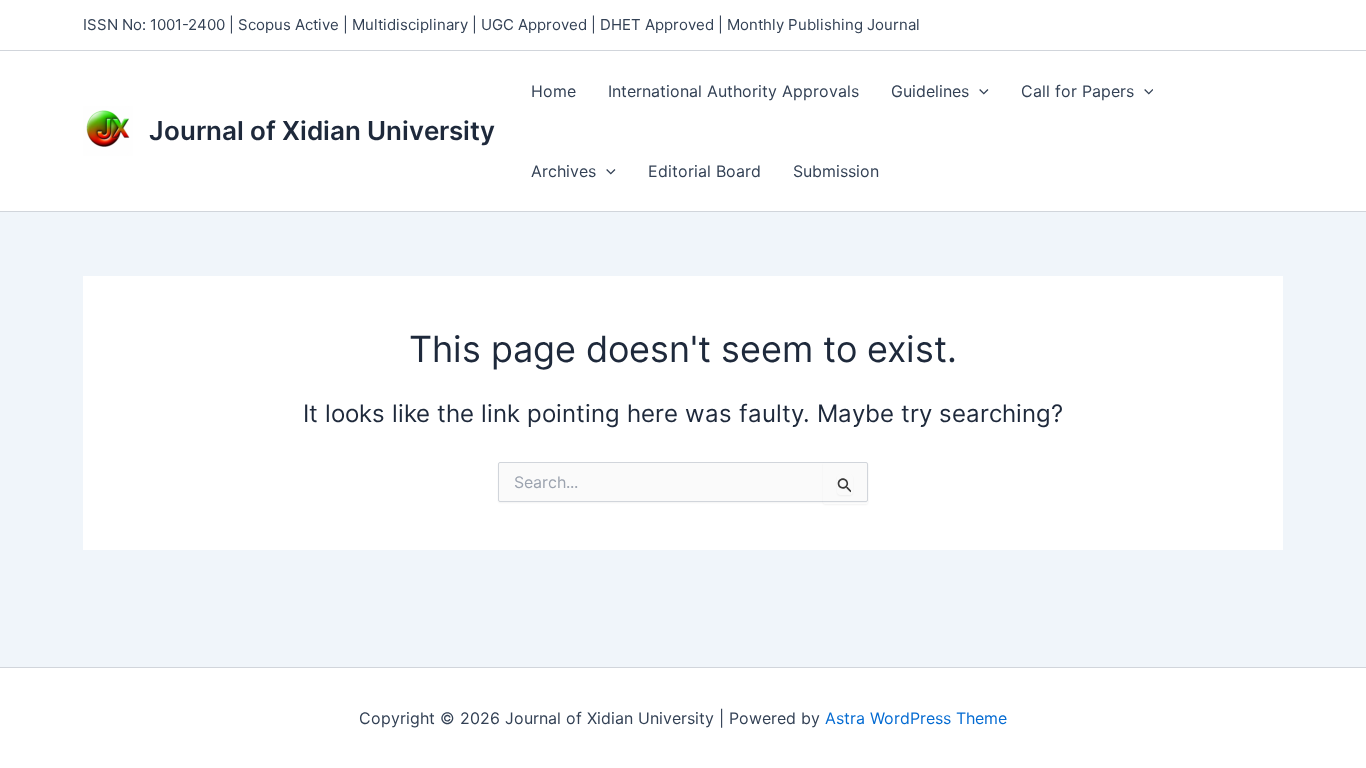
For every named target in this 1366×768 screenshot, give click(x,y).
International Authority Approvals (733, 91)
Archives (563, 171)
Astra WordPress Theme (916, 718)
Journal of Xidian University (322, 130)
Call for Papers (1077, 91)
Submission (836, 171)
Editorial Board (704, 171)
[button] (979, 91)
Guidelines (930, 91)
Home (553, 91)
